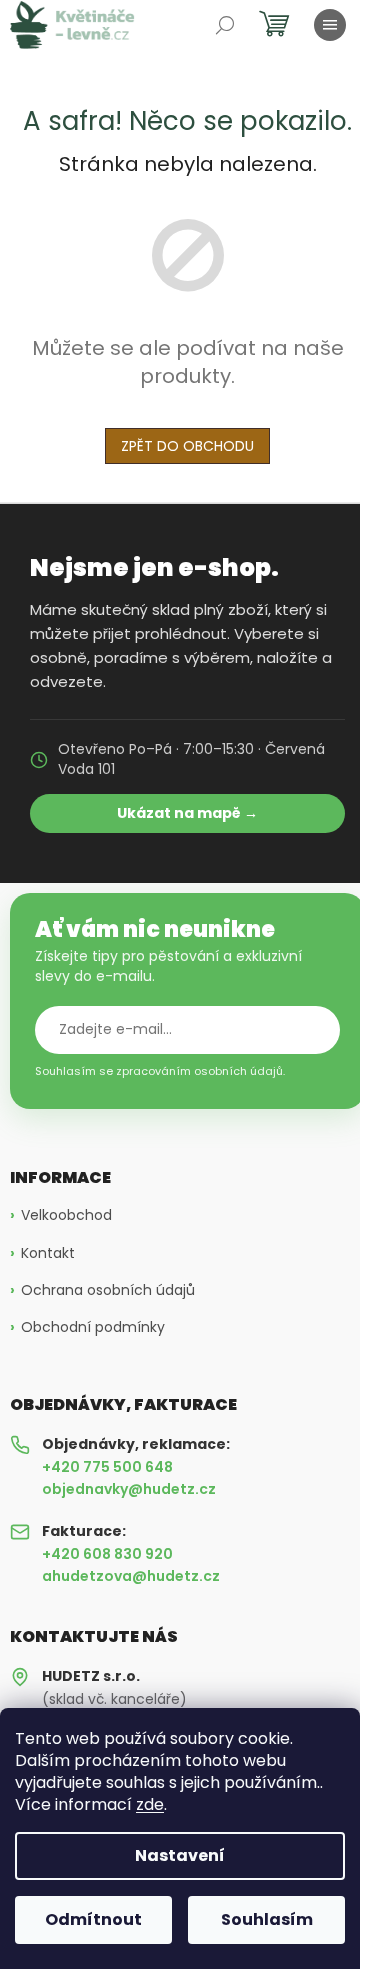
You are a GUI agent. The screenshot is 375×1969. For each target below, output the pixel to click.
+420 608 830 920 (107, 1554)
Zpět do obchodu (187, 446)
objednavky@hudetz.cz (129, 1489)
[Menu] (330, 25)
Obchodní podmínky (93, 1327)
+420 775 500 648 (107, 1467)
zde (150, 1804)
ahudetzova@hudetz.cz (131, 1576)
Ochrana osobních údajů (108, 1290)
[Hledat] (225, 25)
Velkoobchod (66, 1215)
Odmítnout (93, 1919)
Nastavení (180, 1855)
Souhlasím (267, 1919)
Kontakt (48, 1253)
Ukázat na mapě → (187, 813)
